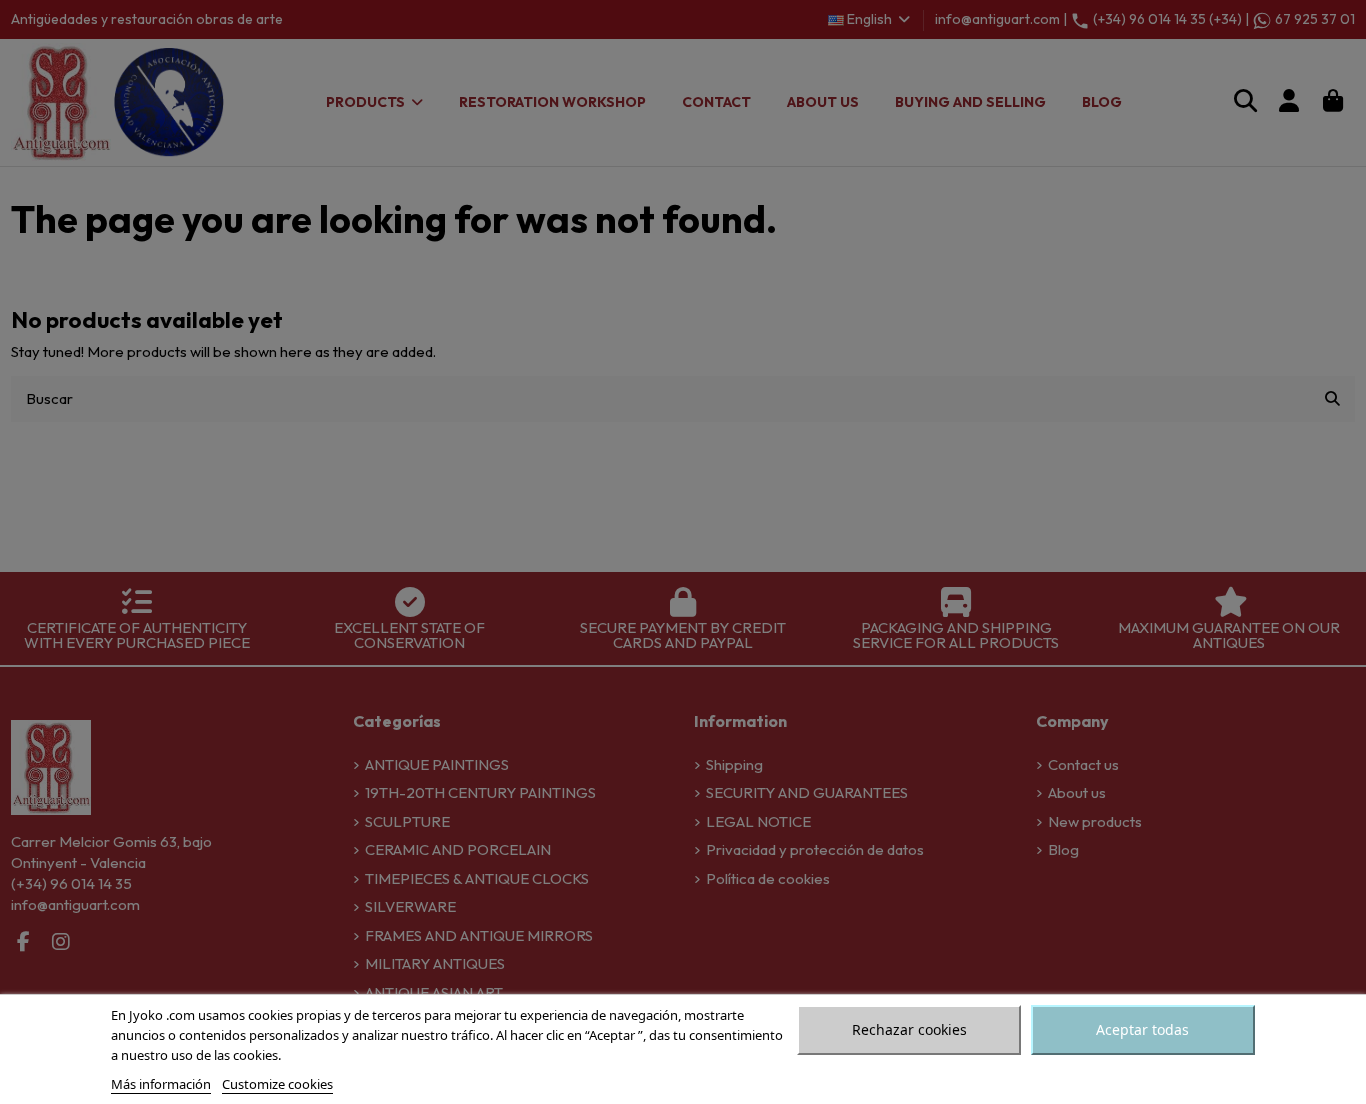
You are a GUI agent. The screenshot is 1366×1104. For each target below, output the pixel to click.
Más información (161, 1084)
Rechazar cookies (909, 1029)
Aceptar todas (1142, 1029)
